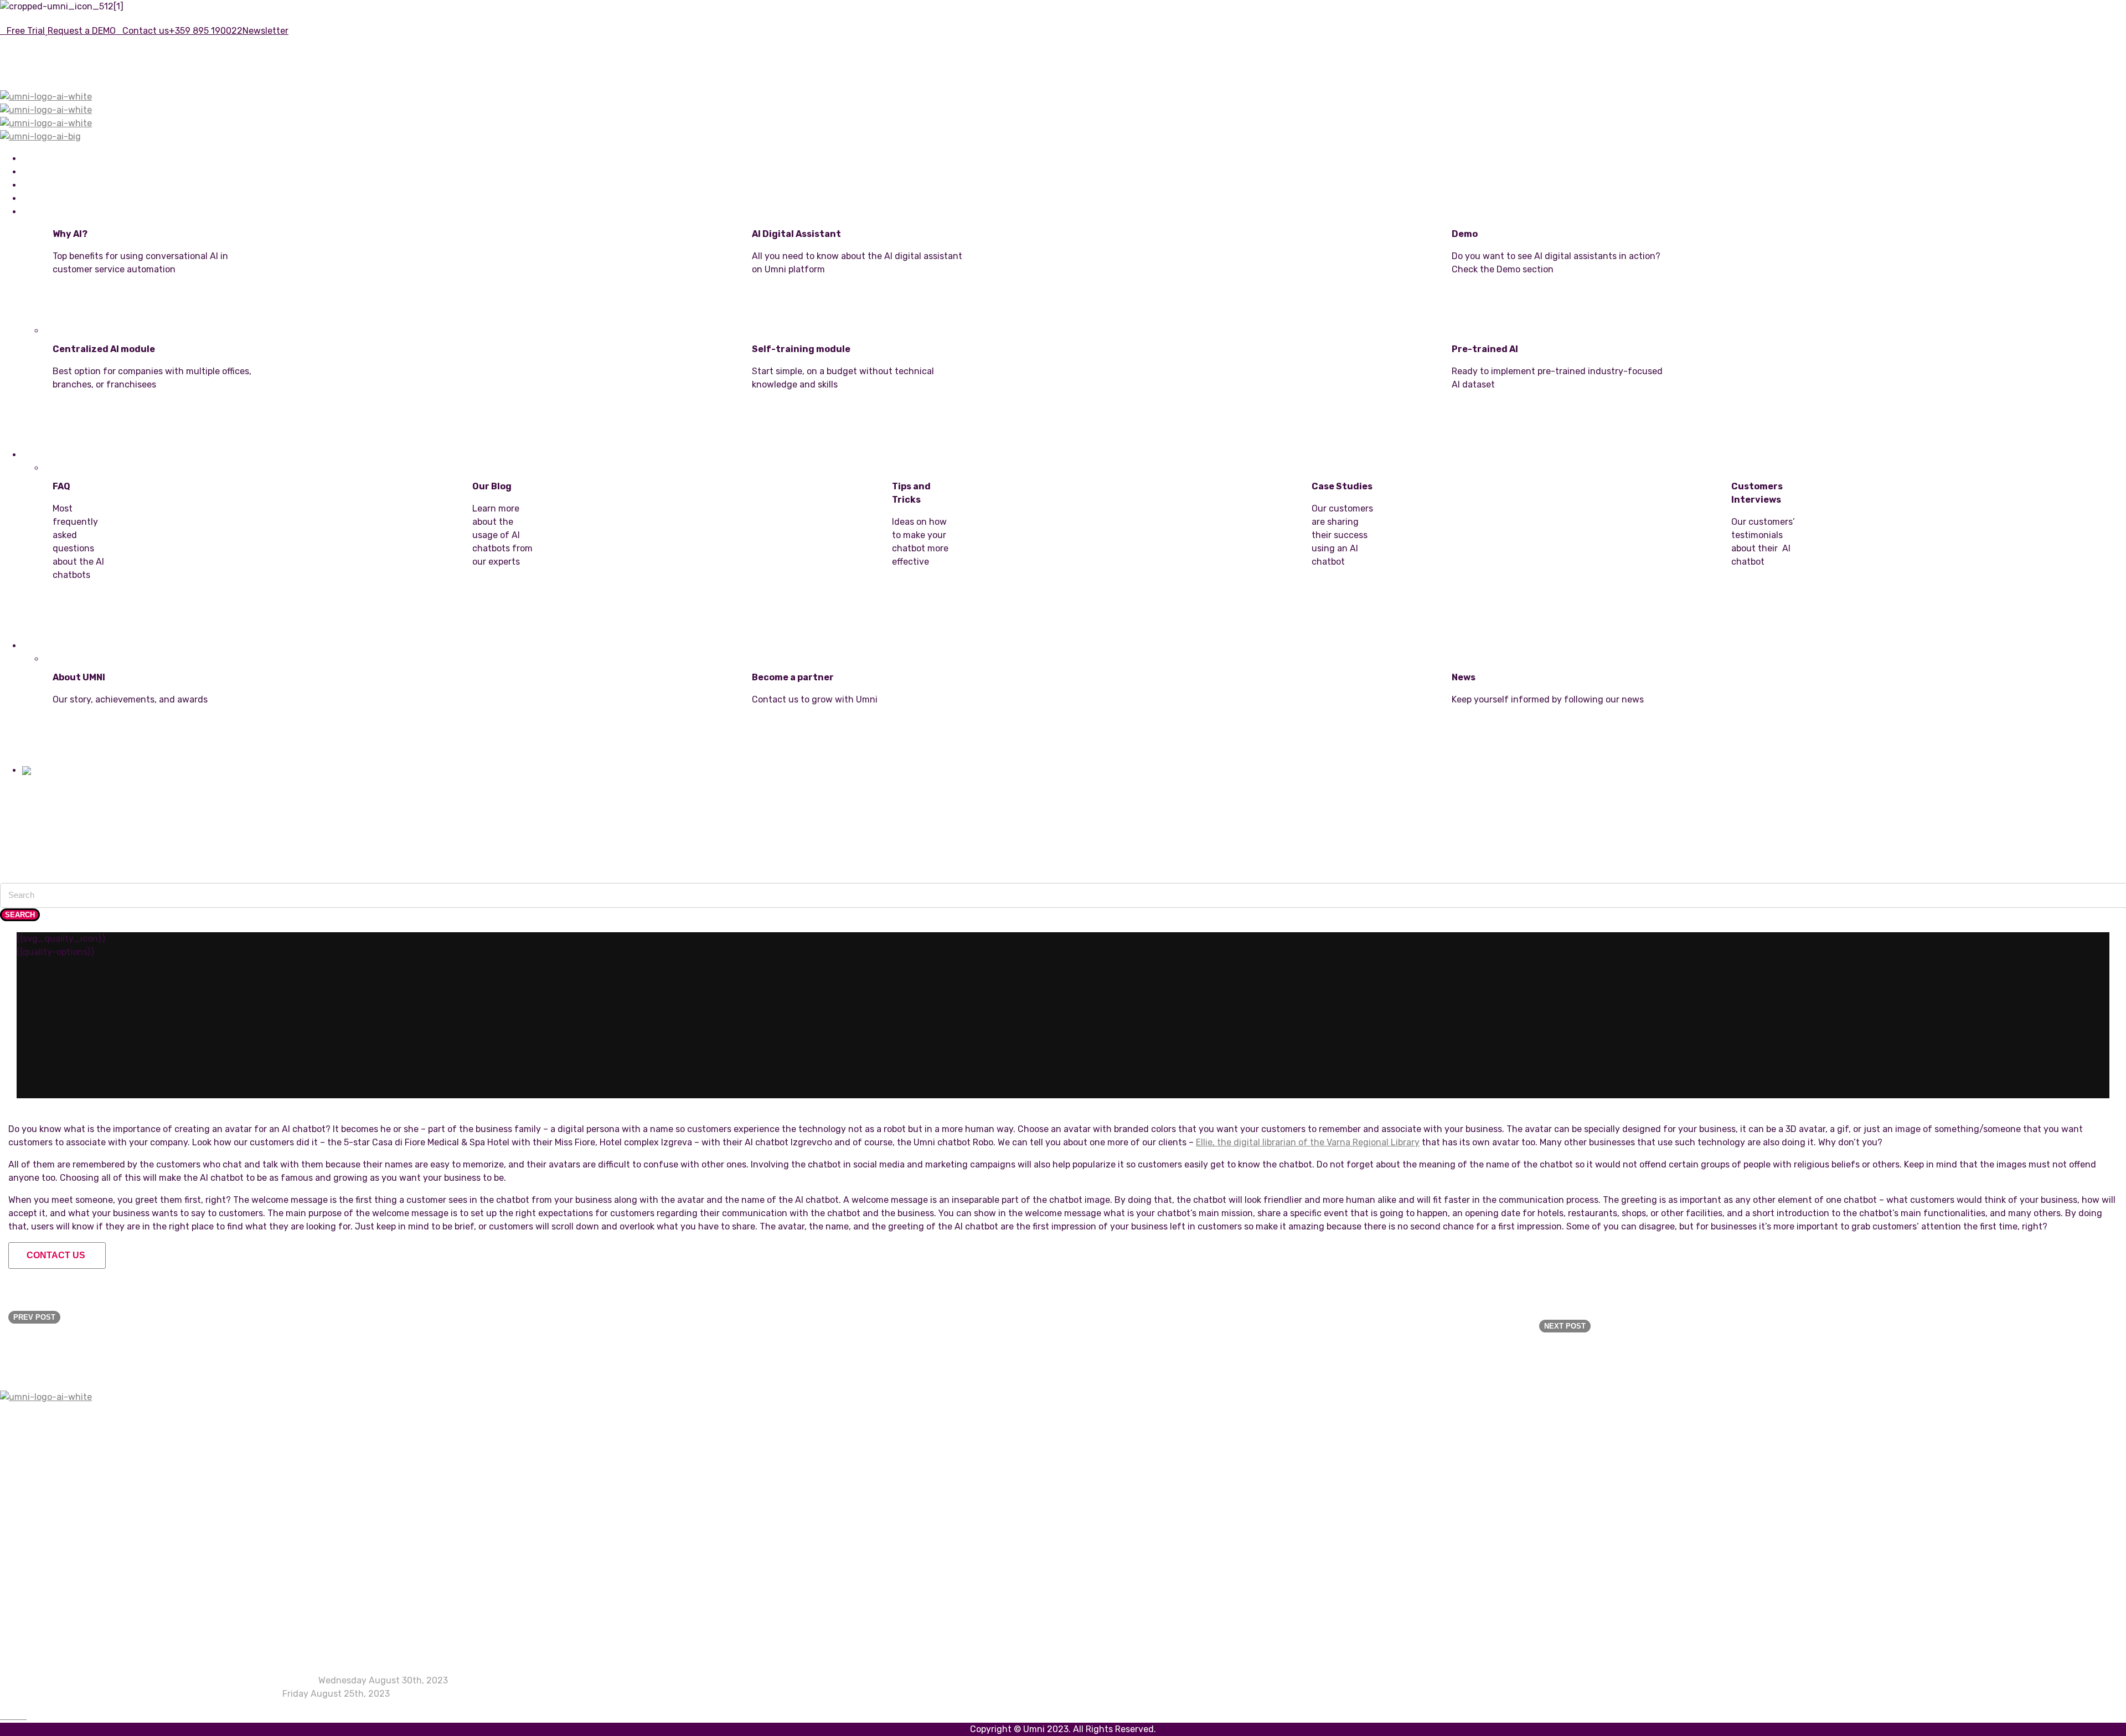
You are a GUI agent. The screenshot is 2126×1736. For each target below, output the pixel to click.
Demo (34, 1512)
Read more (90, 619)
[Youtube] (23, 1716)
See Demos (1563, 314)
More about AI (164, 314)
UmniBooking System (61, 199)
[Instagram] (17, 1716)
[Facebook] (3, 1716)
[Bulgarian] (43, 771)
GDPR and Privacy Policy (73, 1636)
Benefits (37, 172)
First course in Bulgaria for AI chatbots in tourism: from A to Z (151, 1694)
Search (20, 915)
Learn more (863, 314)
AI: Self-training (56, 1459)
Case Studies (50, 1583)
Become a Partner (863, 744)
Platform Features (60, 1446)
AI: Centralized (53, 1472)
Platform (39, 186)
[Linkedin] (10, 1716)
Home (33, 159)
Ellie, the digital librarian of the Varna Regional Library (1308, 1142)
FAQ (30, 1570)
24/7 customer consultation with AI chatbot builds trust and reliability (169, 1680)
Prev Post (34, 1317)
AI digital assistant (61, 1499)
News (1563, 744)
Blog (32, 1596)
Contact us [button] (56, 1255)
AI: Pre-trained (53, 1486)
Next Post (1565, 1326)
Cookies (38, 1623)
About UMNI (164, 744)
